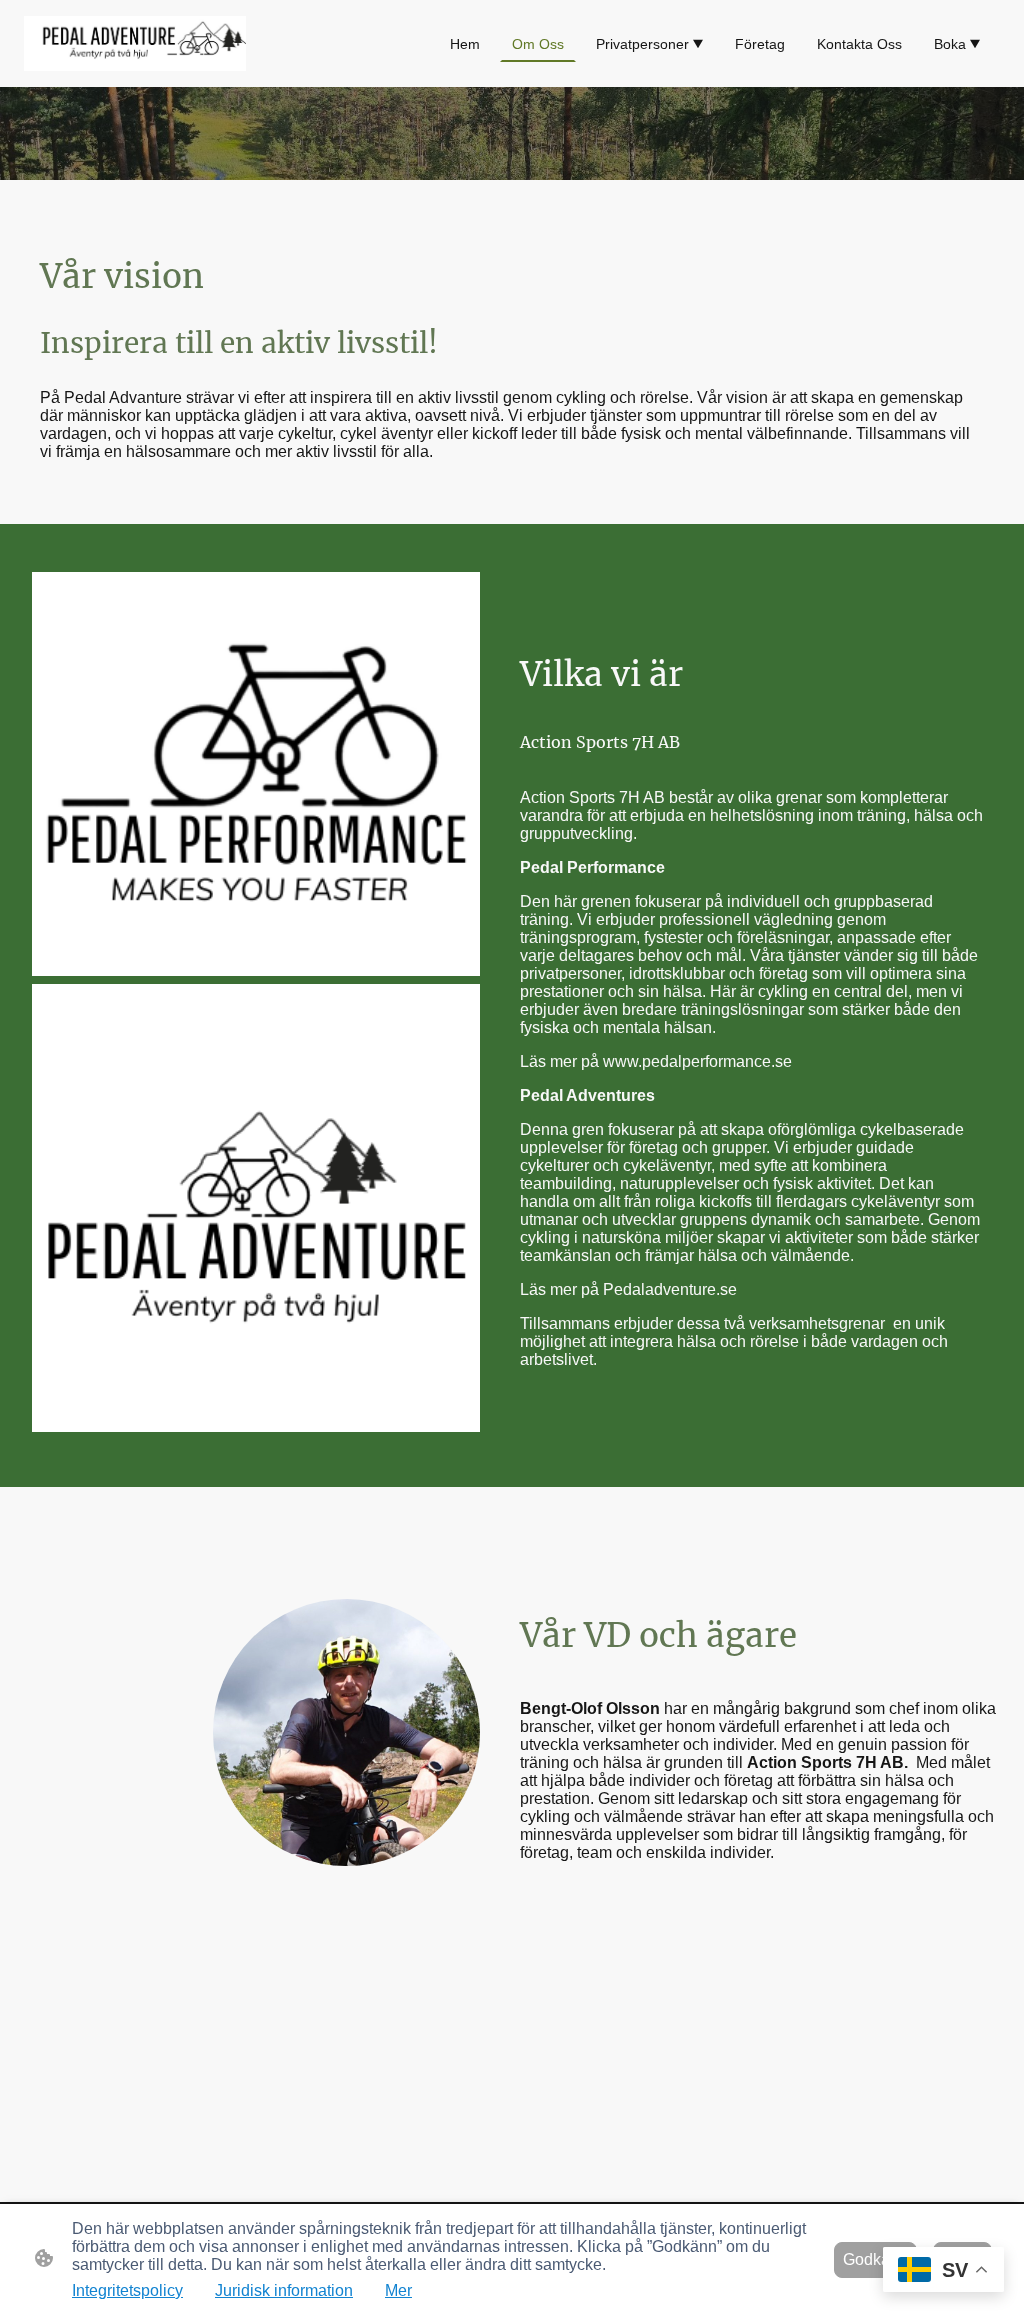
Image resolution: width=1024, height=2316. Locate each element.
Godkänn (875, 2259)
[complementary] (943, 2271)
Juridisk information (284, 2290)
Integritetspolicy (127, 2290)
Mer (398, 2290)
